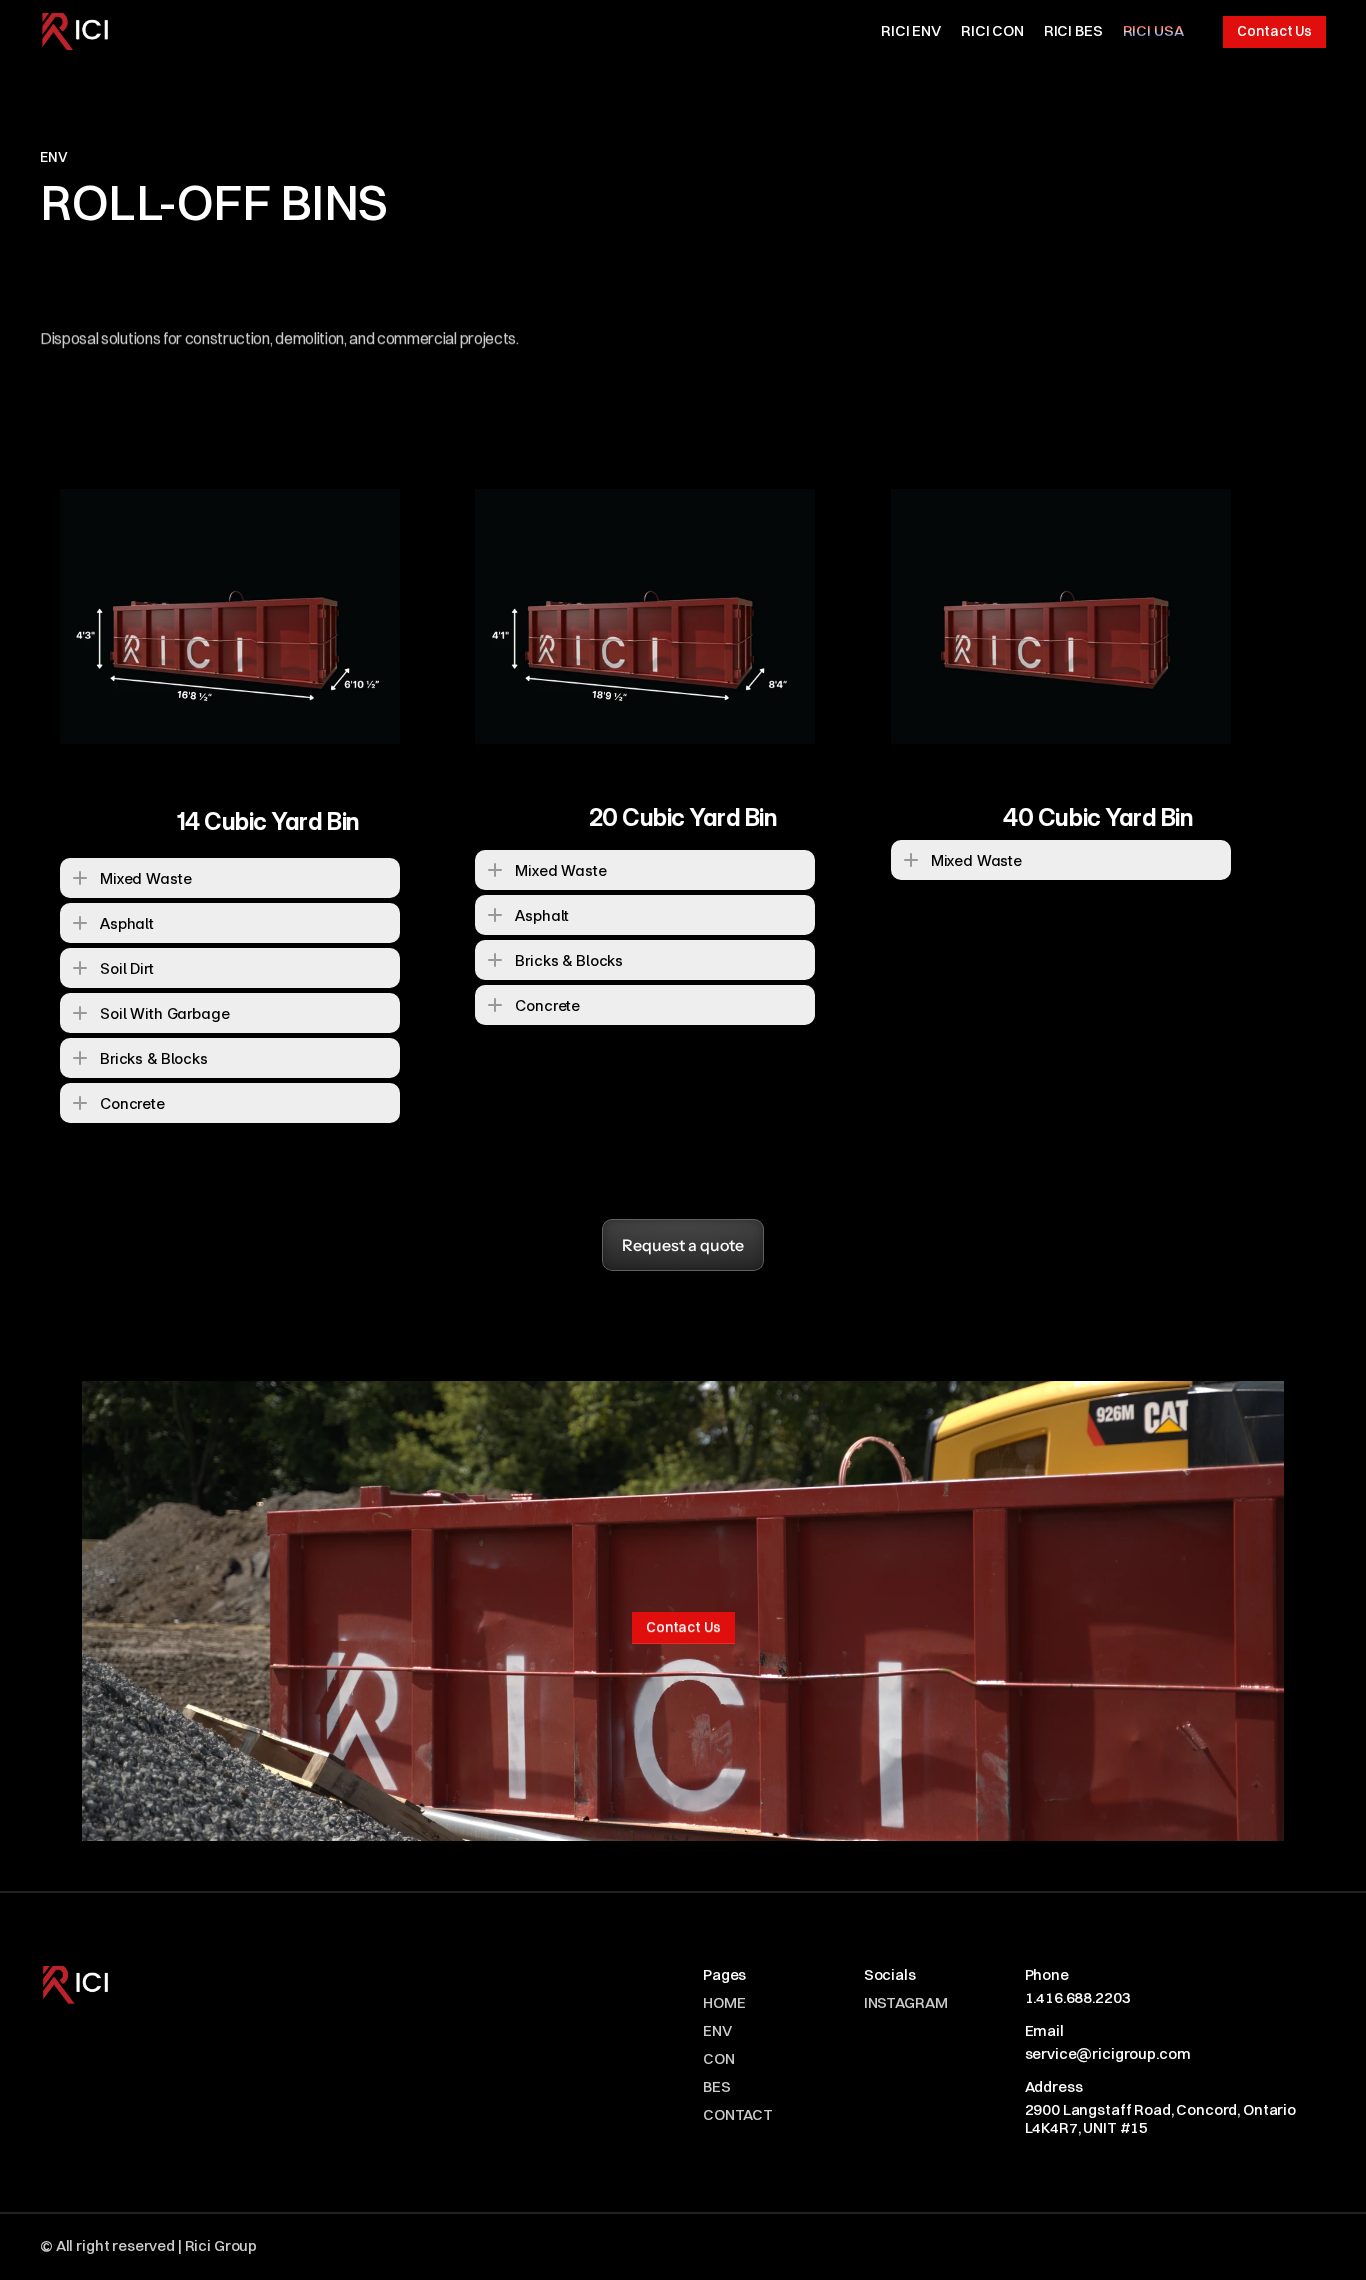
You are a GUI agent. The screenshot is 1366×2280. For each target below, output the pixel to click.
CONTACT (738, 2114)
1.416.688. (1060, 1997)
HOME (724, 2002)
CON (719, 2058)
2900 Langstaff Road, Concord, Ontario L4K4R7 (1162, 2118)
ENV (717, 2030)
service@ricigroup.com (1108, 2053)
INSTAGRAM (906, 2002)
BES (717, 2086)
